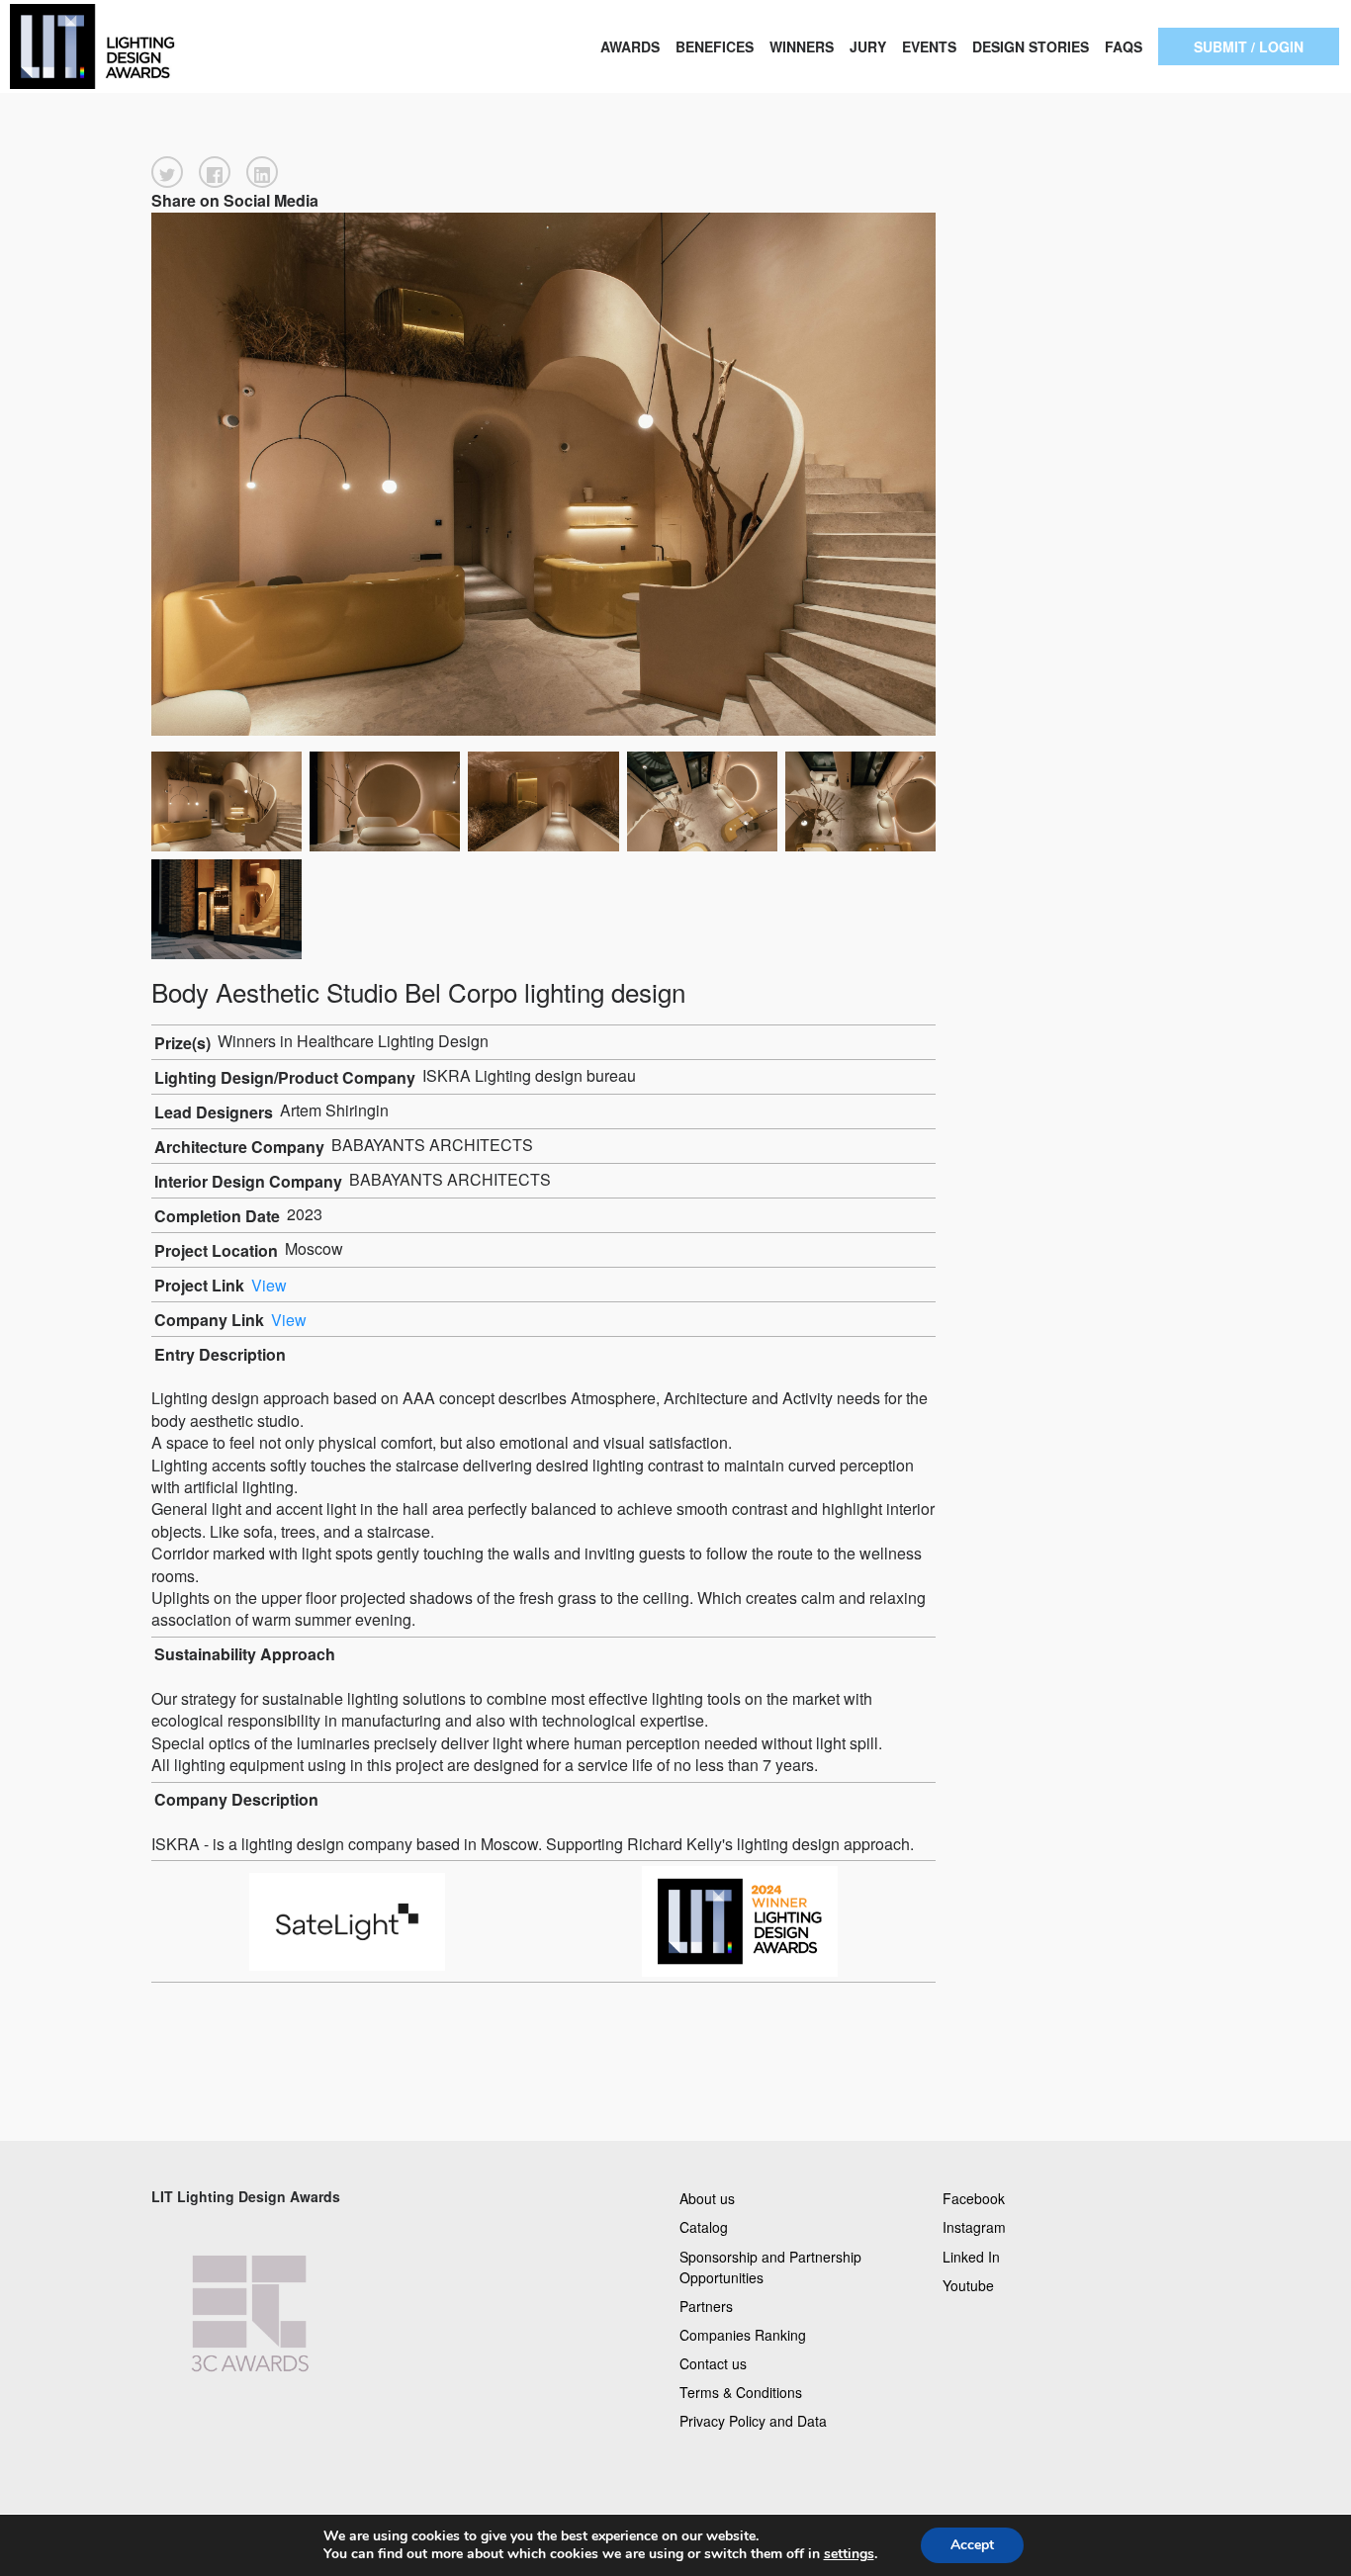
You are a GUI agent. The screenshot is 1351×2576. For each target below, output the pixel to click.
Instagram (974, 2227)
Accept (972, 2545)
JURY (868, 46)
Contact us (713, 2363)
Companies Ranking (743, 2334)
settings (849, 2554)
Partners (706, 2305)
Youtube (968, 2284)
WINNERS (802, 46)
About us (707, 2198)
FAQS (1124, 46)
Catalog (704, 2227)
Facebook (974, 2198)
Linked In (971, 2256)
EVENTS (929, 46)
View (269, 1285)
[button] (167, 172)
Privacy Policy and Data (753, 2421)
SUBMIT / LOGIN (1249, 46)
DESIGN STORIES (1031, 46)
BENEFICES (715, 46)
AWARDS (630, 46)
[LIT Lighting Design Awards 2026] (135, 46)
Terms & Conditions (741, 2392)
